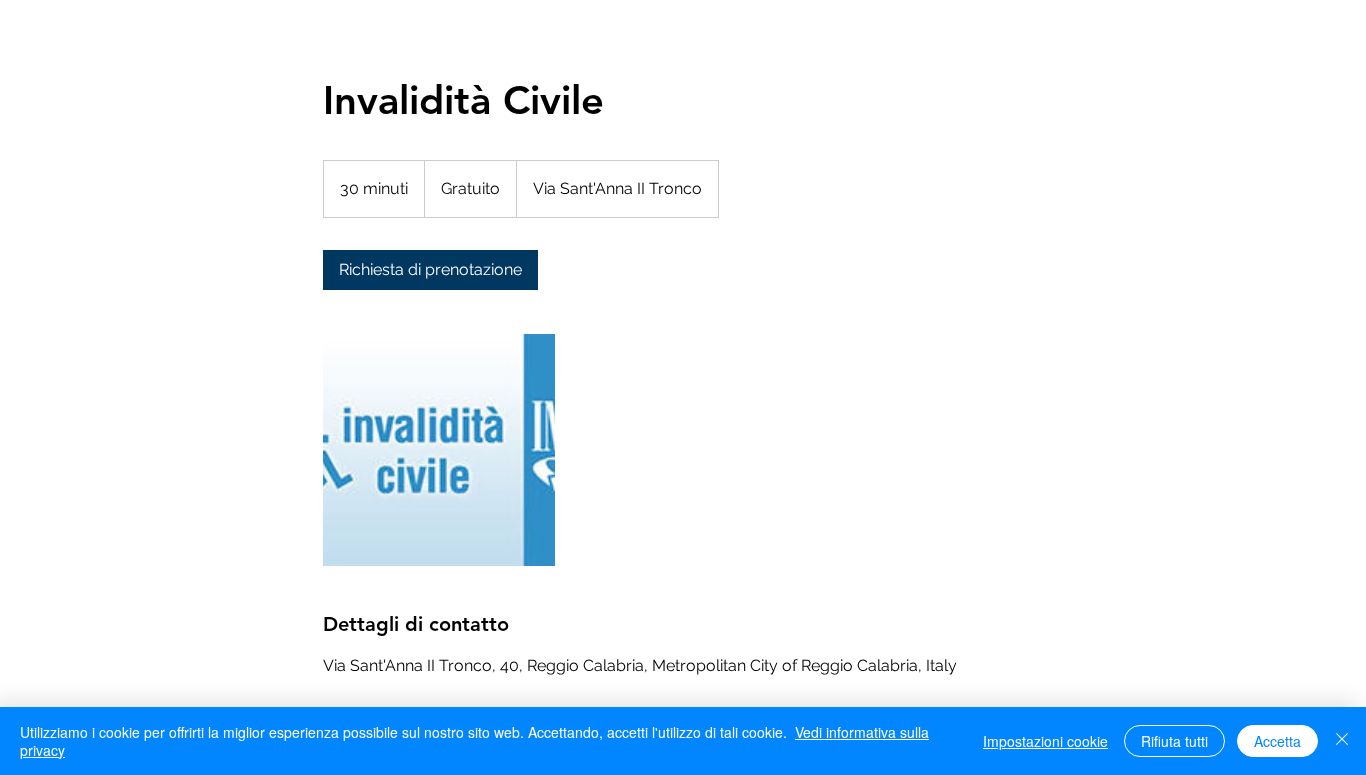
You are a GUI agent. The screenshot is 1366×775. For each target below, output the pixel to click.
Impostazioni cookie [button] (1045, 741)
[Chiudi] (1342, 741)
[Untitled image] (439, 450)
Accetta (1277, 741)
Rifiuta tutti (1174, 741)
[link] (430, 270)
